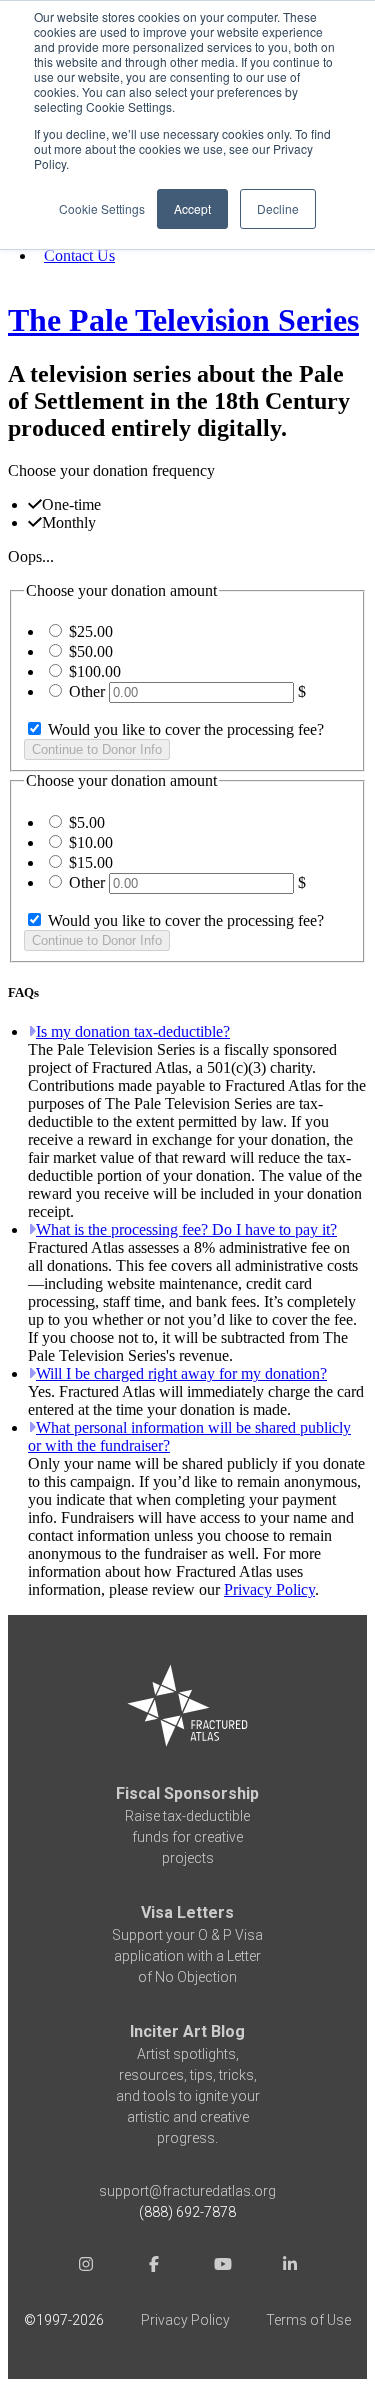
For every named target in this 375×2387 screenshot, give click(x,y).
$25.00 (91, 631)
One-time (71, 504)
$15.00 (91, 862)
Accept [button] (192, 208)
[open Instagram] (86, 2266)
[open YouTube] (222, 2266)
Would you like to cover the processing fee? (184, 729)
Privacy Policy (269, 1589)
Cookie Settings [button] (102, 208)
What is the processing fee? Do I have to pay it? (186, 1229)
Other (87, 691)
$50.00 (91, 651)
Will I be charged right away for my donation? (181, 1373)
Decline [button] (278, 208)
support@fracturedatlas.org (187, 2191)
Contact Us (79, 255)
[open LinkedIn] (290, 2266)
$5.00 (87, 822)
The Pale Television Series (183, 320)
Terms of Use (308, 2320)
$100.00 (95, 671)
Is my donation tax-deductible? (133, 1031)
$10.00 (91, 842)
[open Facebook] (154, 2266)
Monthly (69, 522)
